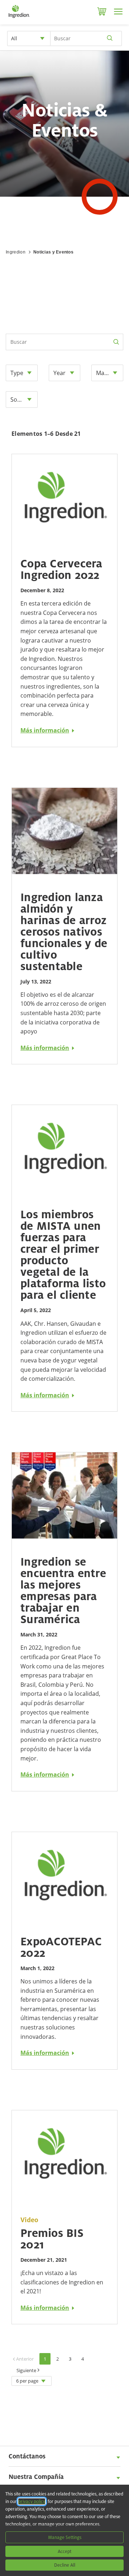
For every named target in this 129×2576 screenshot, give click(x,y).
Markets (107, 373)
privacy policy (32, 2501)
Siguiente (26, 2370)
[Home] (19, 18)
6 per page (27, 2381)
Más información (45, 730)
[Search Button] (116, 342)
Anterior (25, 2359)
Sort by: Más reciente (24, 399)
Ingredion (16, 252)
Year (59, 373)
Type (17, 373)
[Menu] (118, 12)
